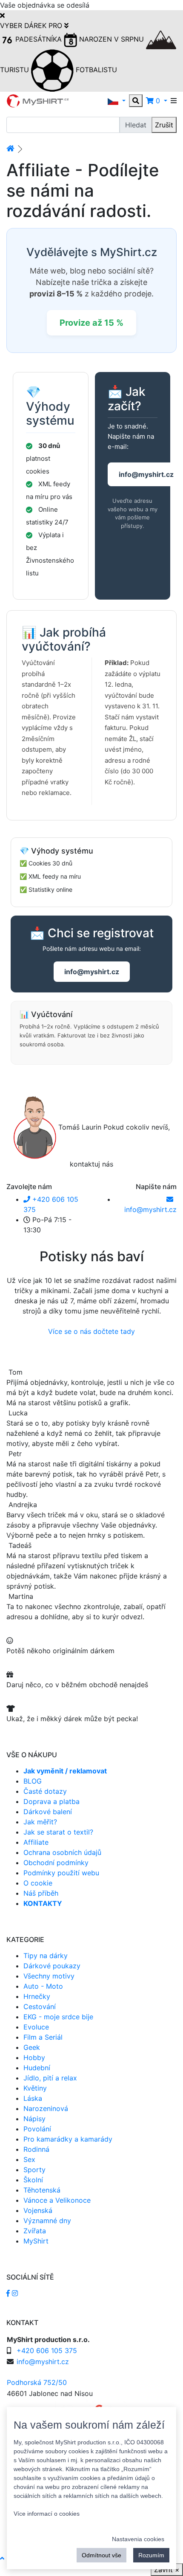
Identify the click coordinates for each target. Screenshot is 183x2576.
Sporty (34, 2170)
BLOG (33, 1781)
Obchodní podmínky (56, 1863)
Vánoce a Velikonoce (57, 2200)
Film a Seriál (43, 2037)
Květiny (35, 2088)
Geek (32, 2047)
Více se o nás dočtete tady (91, 1331)
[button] (117, 101)
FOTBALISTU (95, 70)
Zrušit (164, 125)
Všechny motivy (49, 1976)
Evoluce (36, 2027)
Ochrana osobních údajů (62, 1852)
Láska (33, 2098)
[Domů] (10, 148)
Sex (29, 2159)
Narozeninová (46, 2108)
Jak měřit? (40, 1822)
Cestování (40, 2007)
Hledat (136, 125)
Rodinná (36, 2149)
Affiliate (36, 1842)
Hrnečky (37, 1996)
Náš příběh (41, 1893)
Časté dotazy (45, 1791)
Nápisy (34, 2119)
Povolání (37, 2129)
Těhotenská (42, 2190)
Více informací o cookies (47, 2514)
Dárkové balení (48, 1812)
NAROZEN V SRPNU (112, 39)
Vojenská (38, 2210)
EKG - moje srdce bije (58, 2017)
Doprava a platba (51, 1801)
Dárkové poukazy (52, 1966)
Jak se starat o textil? (58, 1832)
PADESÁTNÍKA (39, 39)
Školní (33, 2180)
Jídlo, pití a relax (50, 2078)
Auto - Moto (43, 1986)
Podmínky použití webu (61, 1873)
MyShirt (36, 2241)
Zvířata (35, 2231)
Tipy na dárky (46, 1956)
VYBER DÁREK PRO (32, 25)
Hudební (37, 2068)
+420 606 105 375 (47, 2351)
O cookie (38, 1883)
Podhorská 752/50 (37, 2382)
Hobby (34, 2057)
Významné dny (47, 2221)
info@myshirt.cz (92, 972)
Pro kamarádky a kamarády (68, 2139)
